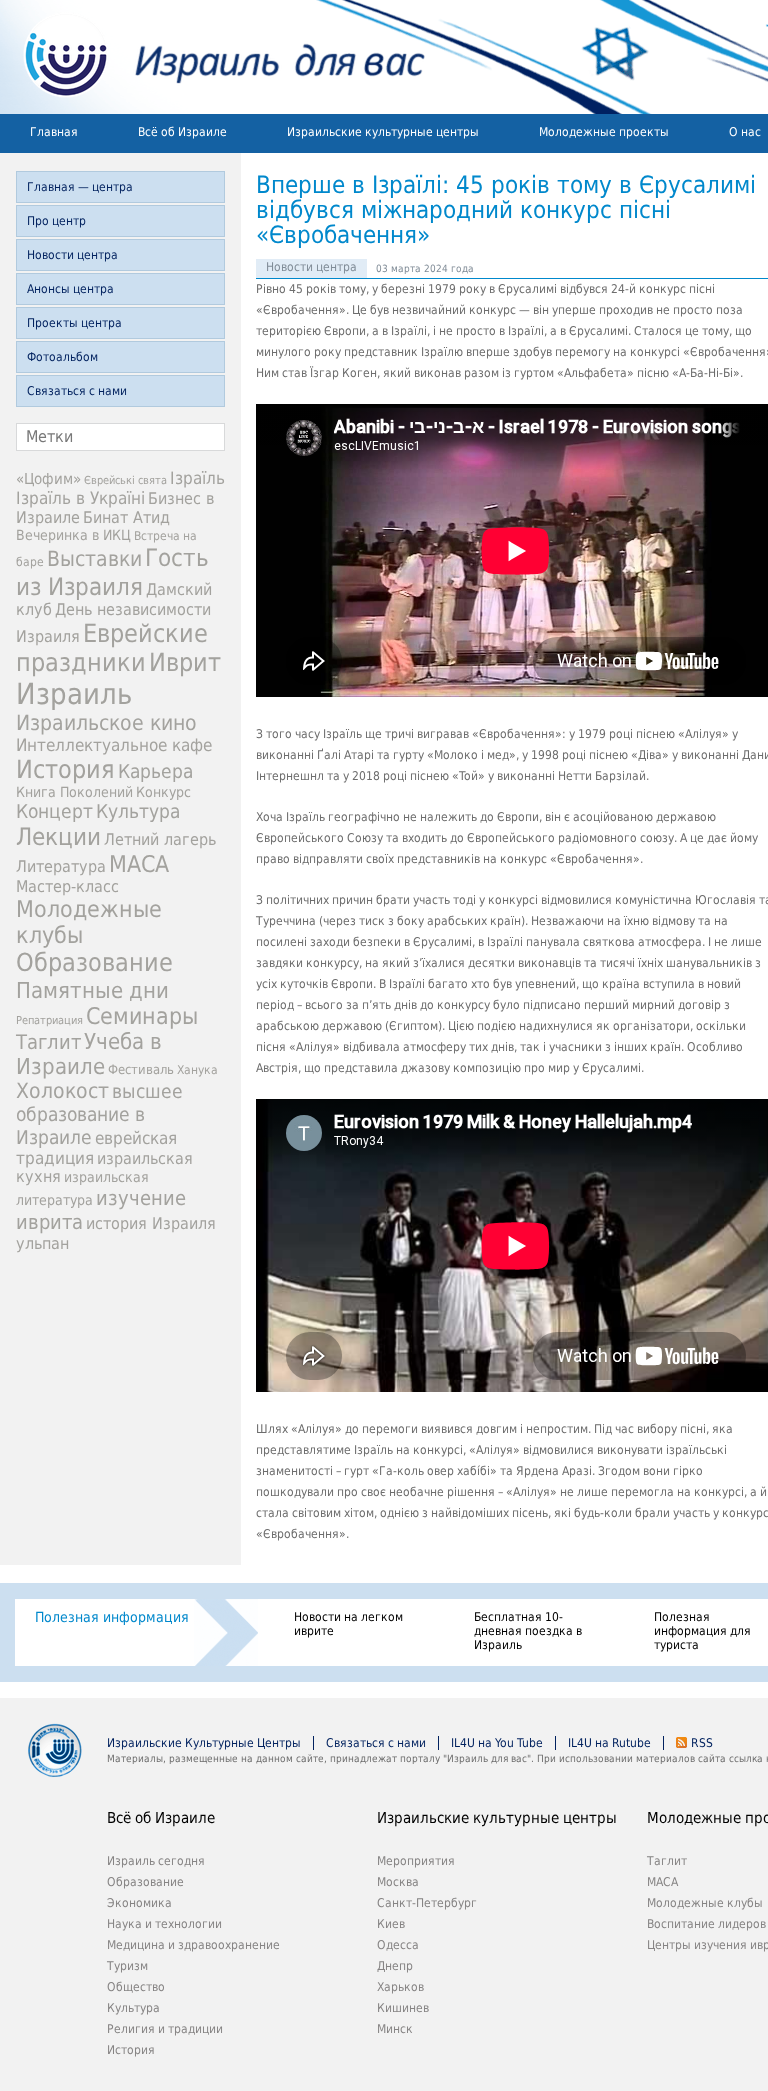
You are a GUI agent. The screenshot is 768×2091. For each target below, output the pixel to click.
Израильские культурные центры (383, 132)
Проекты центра (74, 323)
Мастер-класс (67, 886)
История (65, 769)
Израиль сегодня (156, 1861)
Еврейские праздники (112, 648)
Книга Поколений (74, 792)
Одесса (398, 1945)
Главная (54, 132)
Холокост (62, 1091)
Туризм (127, 1966)
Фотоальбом (62, 357)
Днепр (395, 1966)
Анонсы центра (70, 289)
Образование (94, 962)
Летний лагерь (160, 839)
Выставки (94, 558)
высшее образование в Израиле (99, 1114)
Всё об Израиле (182, 132)
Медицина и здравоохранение (193, 1945)
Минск (395, 2029)
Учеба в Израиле (89, 1054)
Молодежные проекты (604, 132)
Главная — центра (80, 187)
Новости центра (72, 255)
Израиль (74, 694)
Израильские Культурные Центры (204, 1743)
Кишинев (403, 2008)
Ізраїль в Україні (80, 498)
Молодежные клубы (705, 1903)
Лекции (58, 837)
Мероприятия (416, 1861)
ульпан (42, 1243)
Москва (398, 1882)
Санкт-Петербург (427, 1903)
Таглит (48, 1042)
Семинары (142, 1016)
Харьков (400, 1987)
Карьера (155, 771)
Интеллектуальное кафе (114, 745)
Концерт (54, 811)
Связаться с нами (77, 391)
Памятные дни (92, 990)
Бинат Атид (126, 518)
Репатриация (49, 1020)
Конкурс (163, 792)
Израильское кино (106, 723)
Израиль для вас (212, 57)
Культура (138, 811)
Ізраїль (197, 478)
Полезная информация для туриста (702, 1631)
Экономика (139, 1903)
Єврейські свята (125, 480)
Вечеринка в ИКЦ (73, 535)
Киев (391, 1924)
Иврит (185, 662)
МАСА (139, 864)
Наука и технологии (164, 1924)
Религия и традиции (165, 2029)
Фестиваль (141, 1069)
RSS (702, 1743)
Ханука (197, 1070)
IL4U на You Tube (497, 1743)
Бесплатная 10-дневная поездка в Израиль (528, 1631)
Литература (61, 866)
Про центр (56, 221)
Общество (136, 1987)
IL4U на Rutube (609, 1743)
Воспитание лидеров (706, 1924)
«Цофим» (48, 479)
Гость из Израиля (112, 572)
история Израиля (151, 1223)
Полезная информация (112, 1617)
